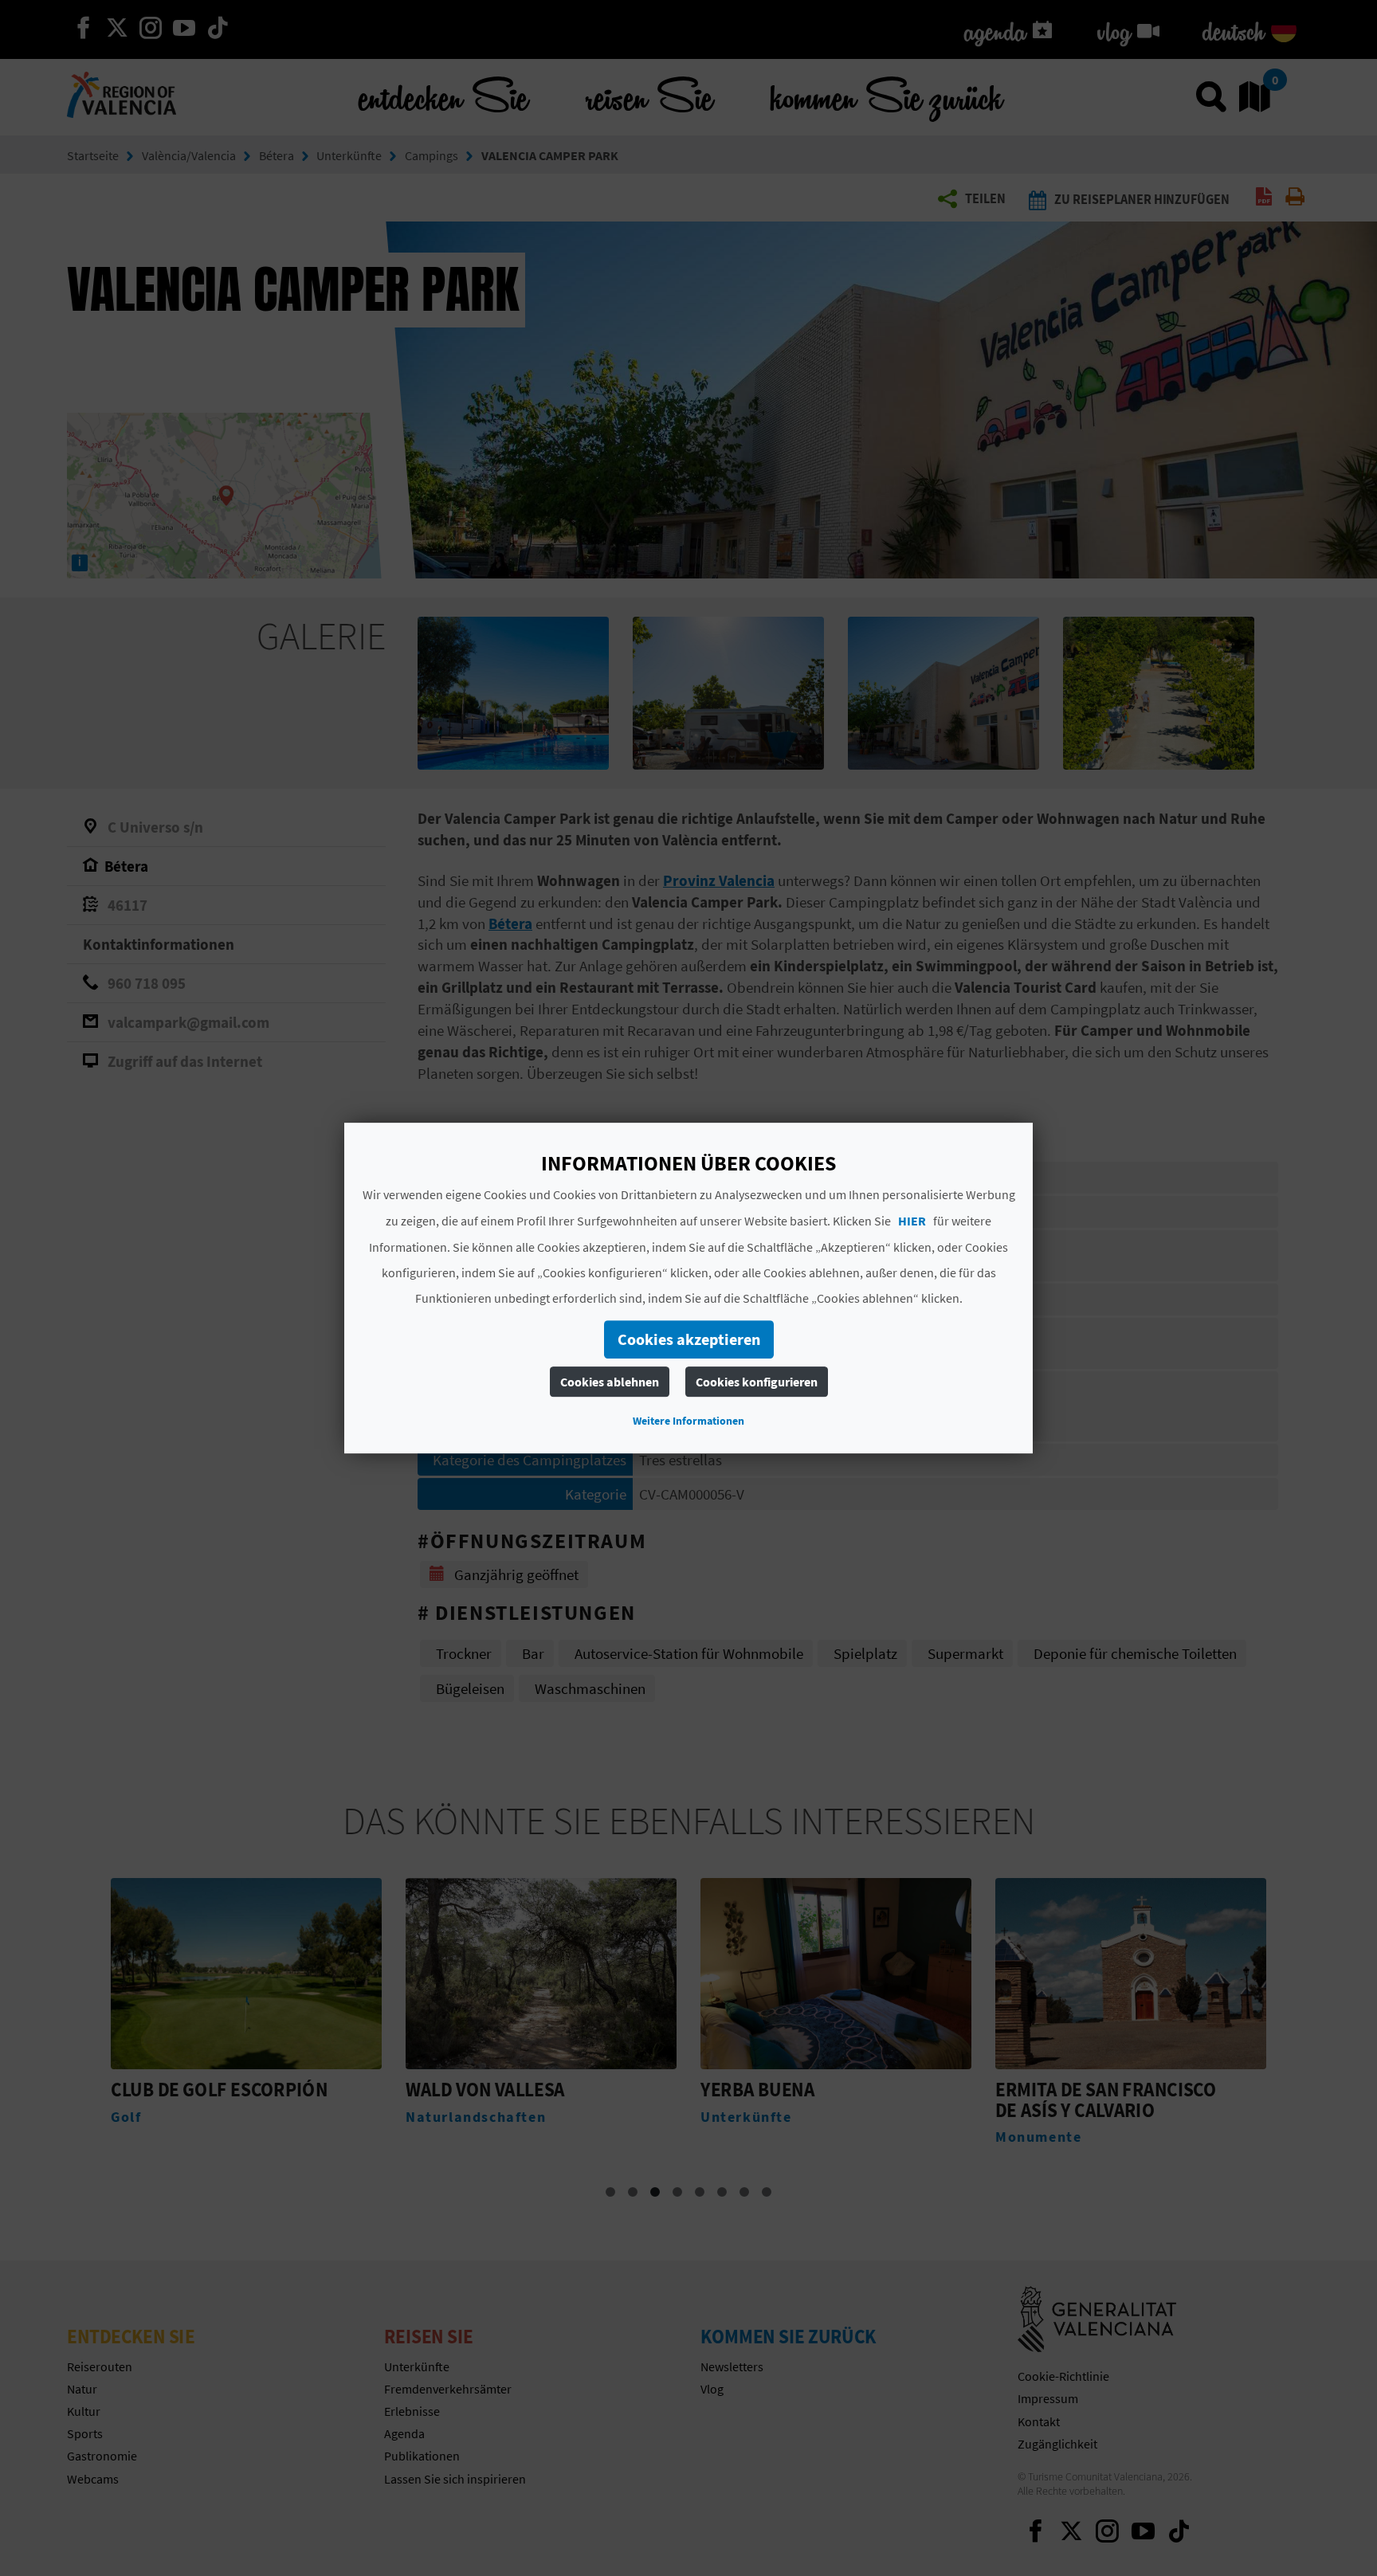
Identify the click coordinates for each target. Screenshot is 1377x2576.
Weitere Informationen (688, 1421)
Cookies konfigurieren (757, 1382)
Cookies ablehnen (610, 1382)
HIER (912, 1221)
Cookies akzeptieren (689, 1339)
